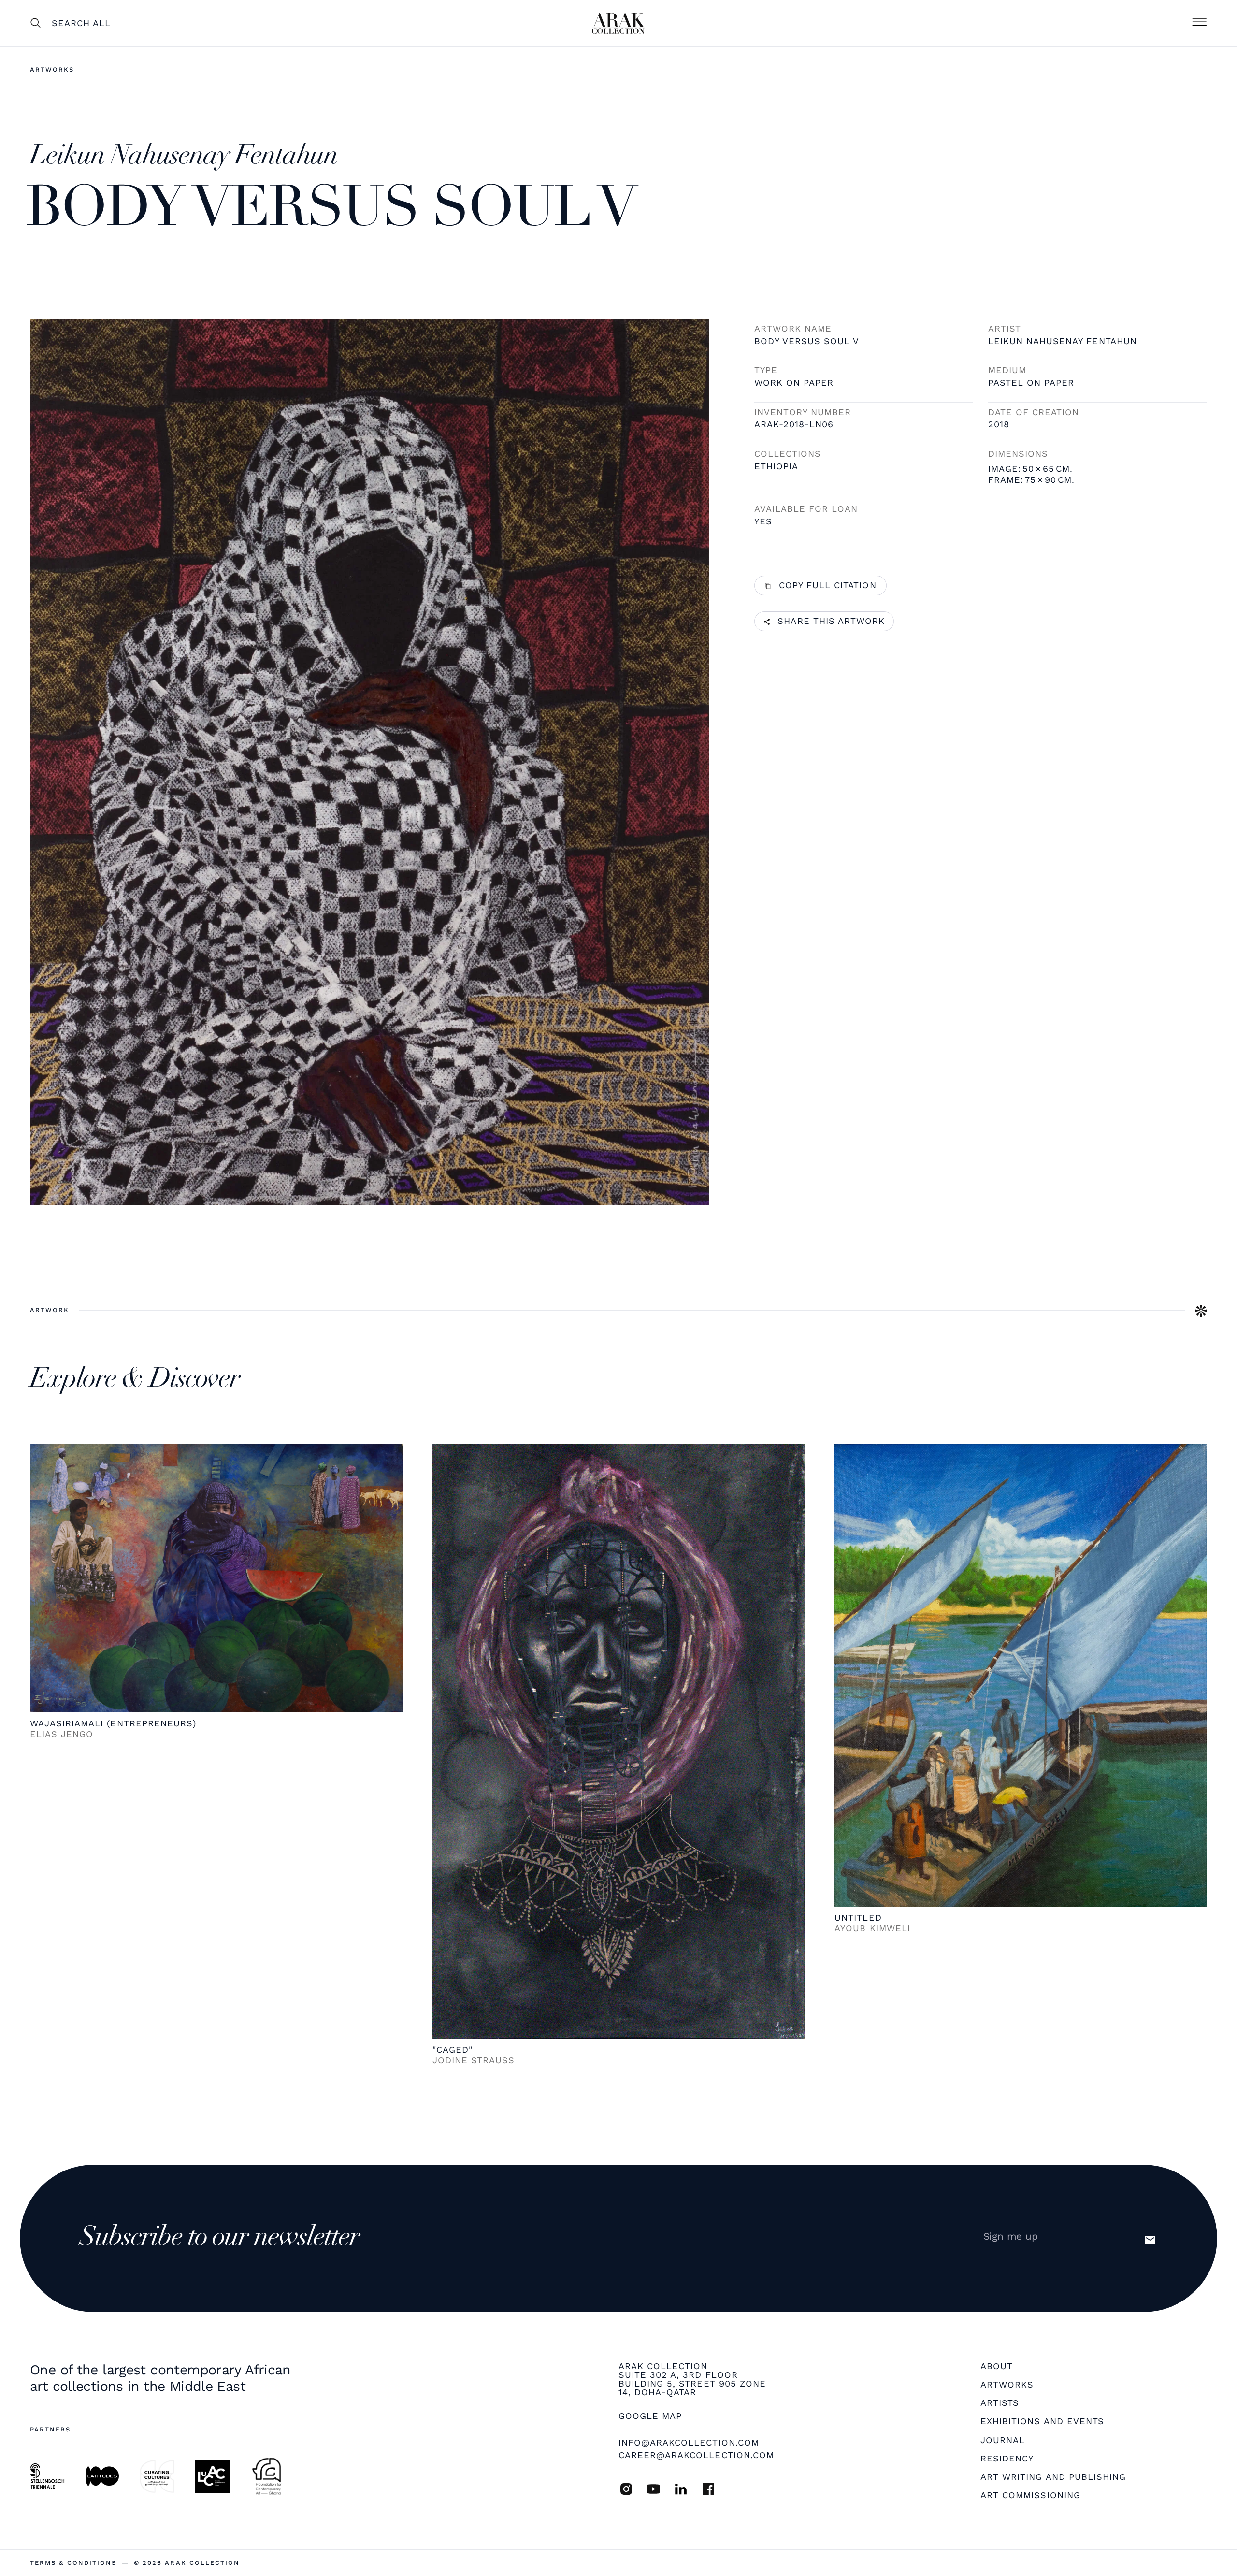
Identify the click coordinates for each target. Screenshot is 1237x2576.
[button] (1199, 23)
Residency (1007, 2459)
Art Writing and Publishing (1053, 2477)
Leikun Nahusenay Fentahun (1063, 341)
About (997, 2366)
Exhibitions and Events (1042, 2421)
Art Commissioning (1030, 2495)
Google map (650, 2416)
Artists (1000, 2403)
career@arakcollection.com (696, 2455)
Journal (1003, 2440)
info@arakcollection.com (689, 2442)
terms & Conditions (73, 2563)
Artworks (52, 69)
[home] (618, 23)
